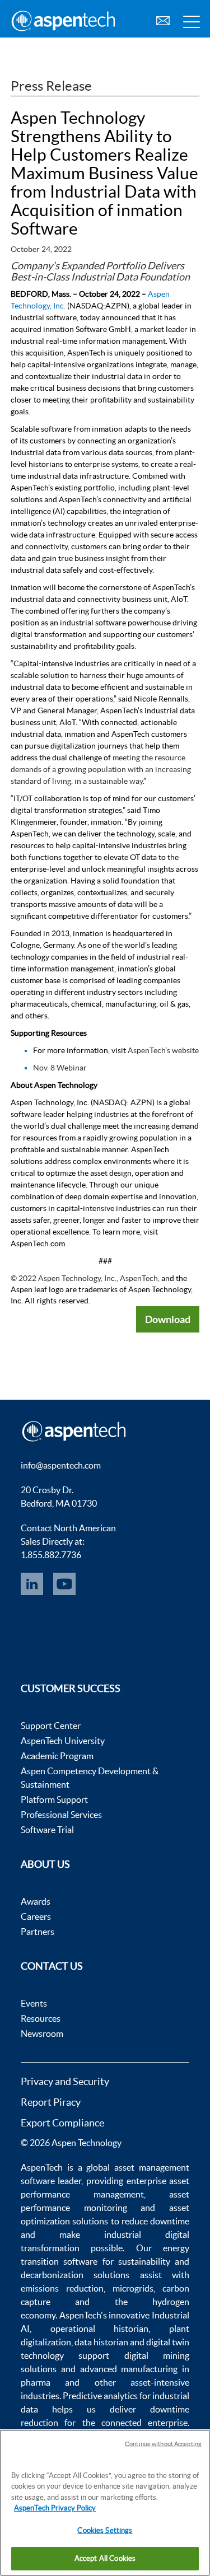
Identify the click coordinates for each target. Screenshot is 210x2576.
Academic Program (57, 1756)
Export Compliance (62, 2123)
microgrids (133, 2288)
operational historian (100, 2329)
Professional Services (61, 1815)
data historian (101, 2342)
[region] (105, 2503)
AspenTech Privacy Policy (55, 2508)
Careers (36, 1916)
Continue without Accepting (163, 2444)
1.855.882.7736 (51, 1555)
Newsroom (42, 2033)
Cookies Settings (105, 2530)
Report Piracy (51, 2102)
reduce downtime (155, 2221)
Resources (41, 2018)
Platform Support (54, 1799)
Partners (38, 1932)
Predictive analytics (100, 2396)
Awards (36, 1901)
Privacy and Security (65, 2081)
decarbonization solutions (75, 2275)
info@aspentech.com (61, 1465)
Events (34, 2003)
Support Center (51, 1726)
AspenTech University (63, 1741)
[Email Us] (163, 19)
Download (168, 1319)
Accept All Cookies (105, 2558)
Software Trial (47, 1830)
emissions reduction (62, 2288)
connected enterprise (144, 2423)
